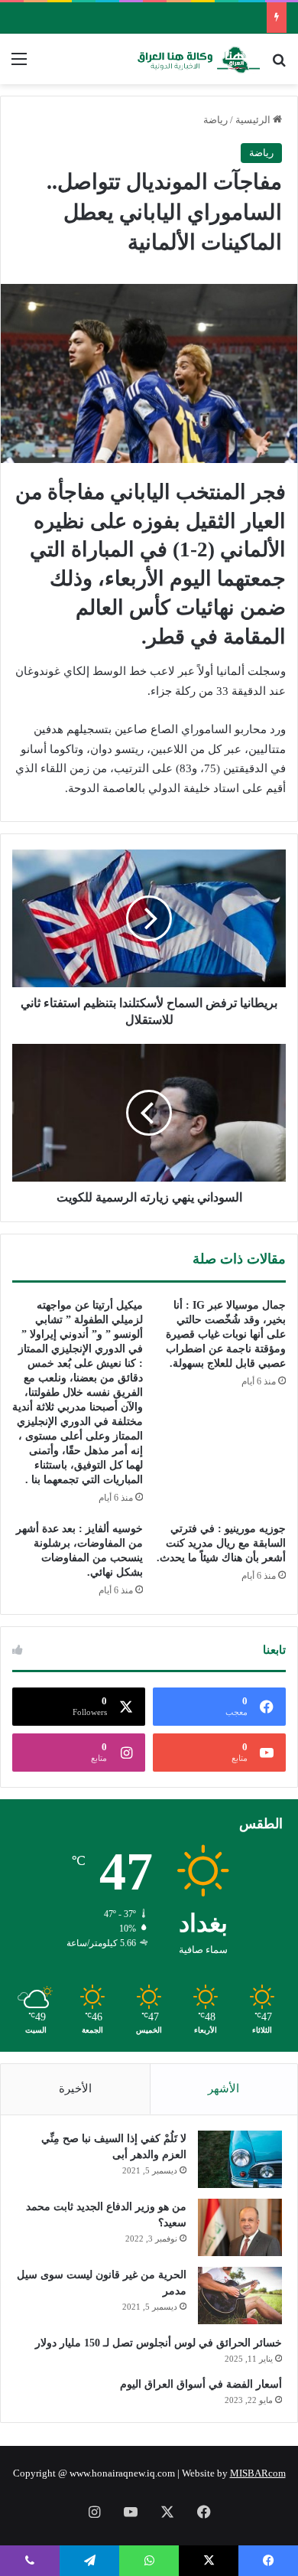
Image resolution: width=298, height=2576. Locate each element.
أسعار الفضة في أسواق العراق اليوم (201, 2384)
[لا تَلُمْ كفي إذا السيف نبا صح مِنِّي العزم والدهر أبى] (240, 2159)
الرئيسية (254, 120)
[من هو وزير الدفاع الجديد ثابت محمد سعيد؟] (240, 2227)
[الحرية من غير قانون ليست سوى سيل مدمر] (240, 2296)
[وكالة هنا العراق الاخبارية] (199, 59)
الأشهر (223, 2089)
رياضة (215, 120)
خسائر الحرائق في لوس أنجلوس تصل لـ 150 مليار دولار (159, 2343)
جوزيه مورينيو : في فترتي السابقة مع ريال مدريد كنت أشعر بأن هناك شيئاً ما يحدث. (221, 1543)
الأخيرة (75, 2089)
